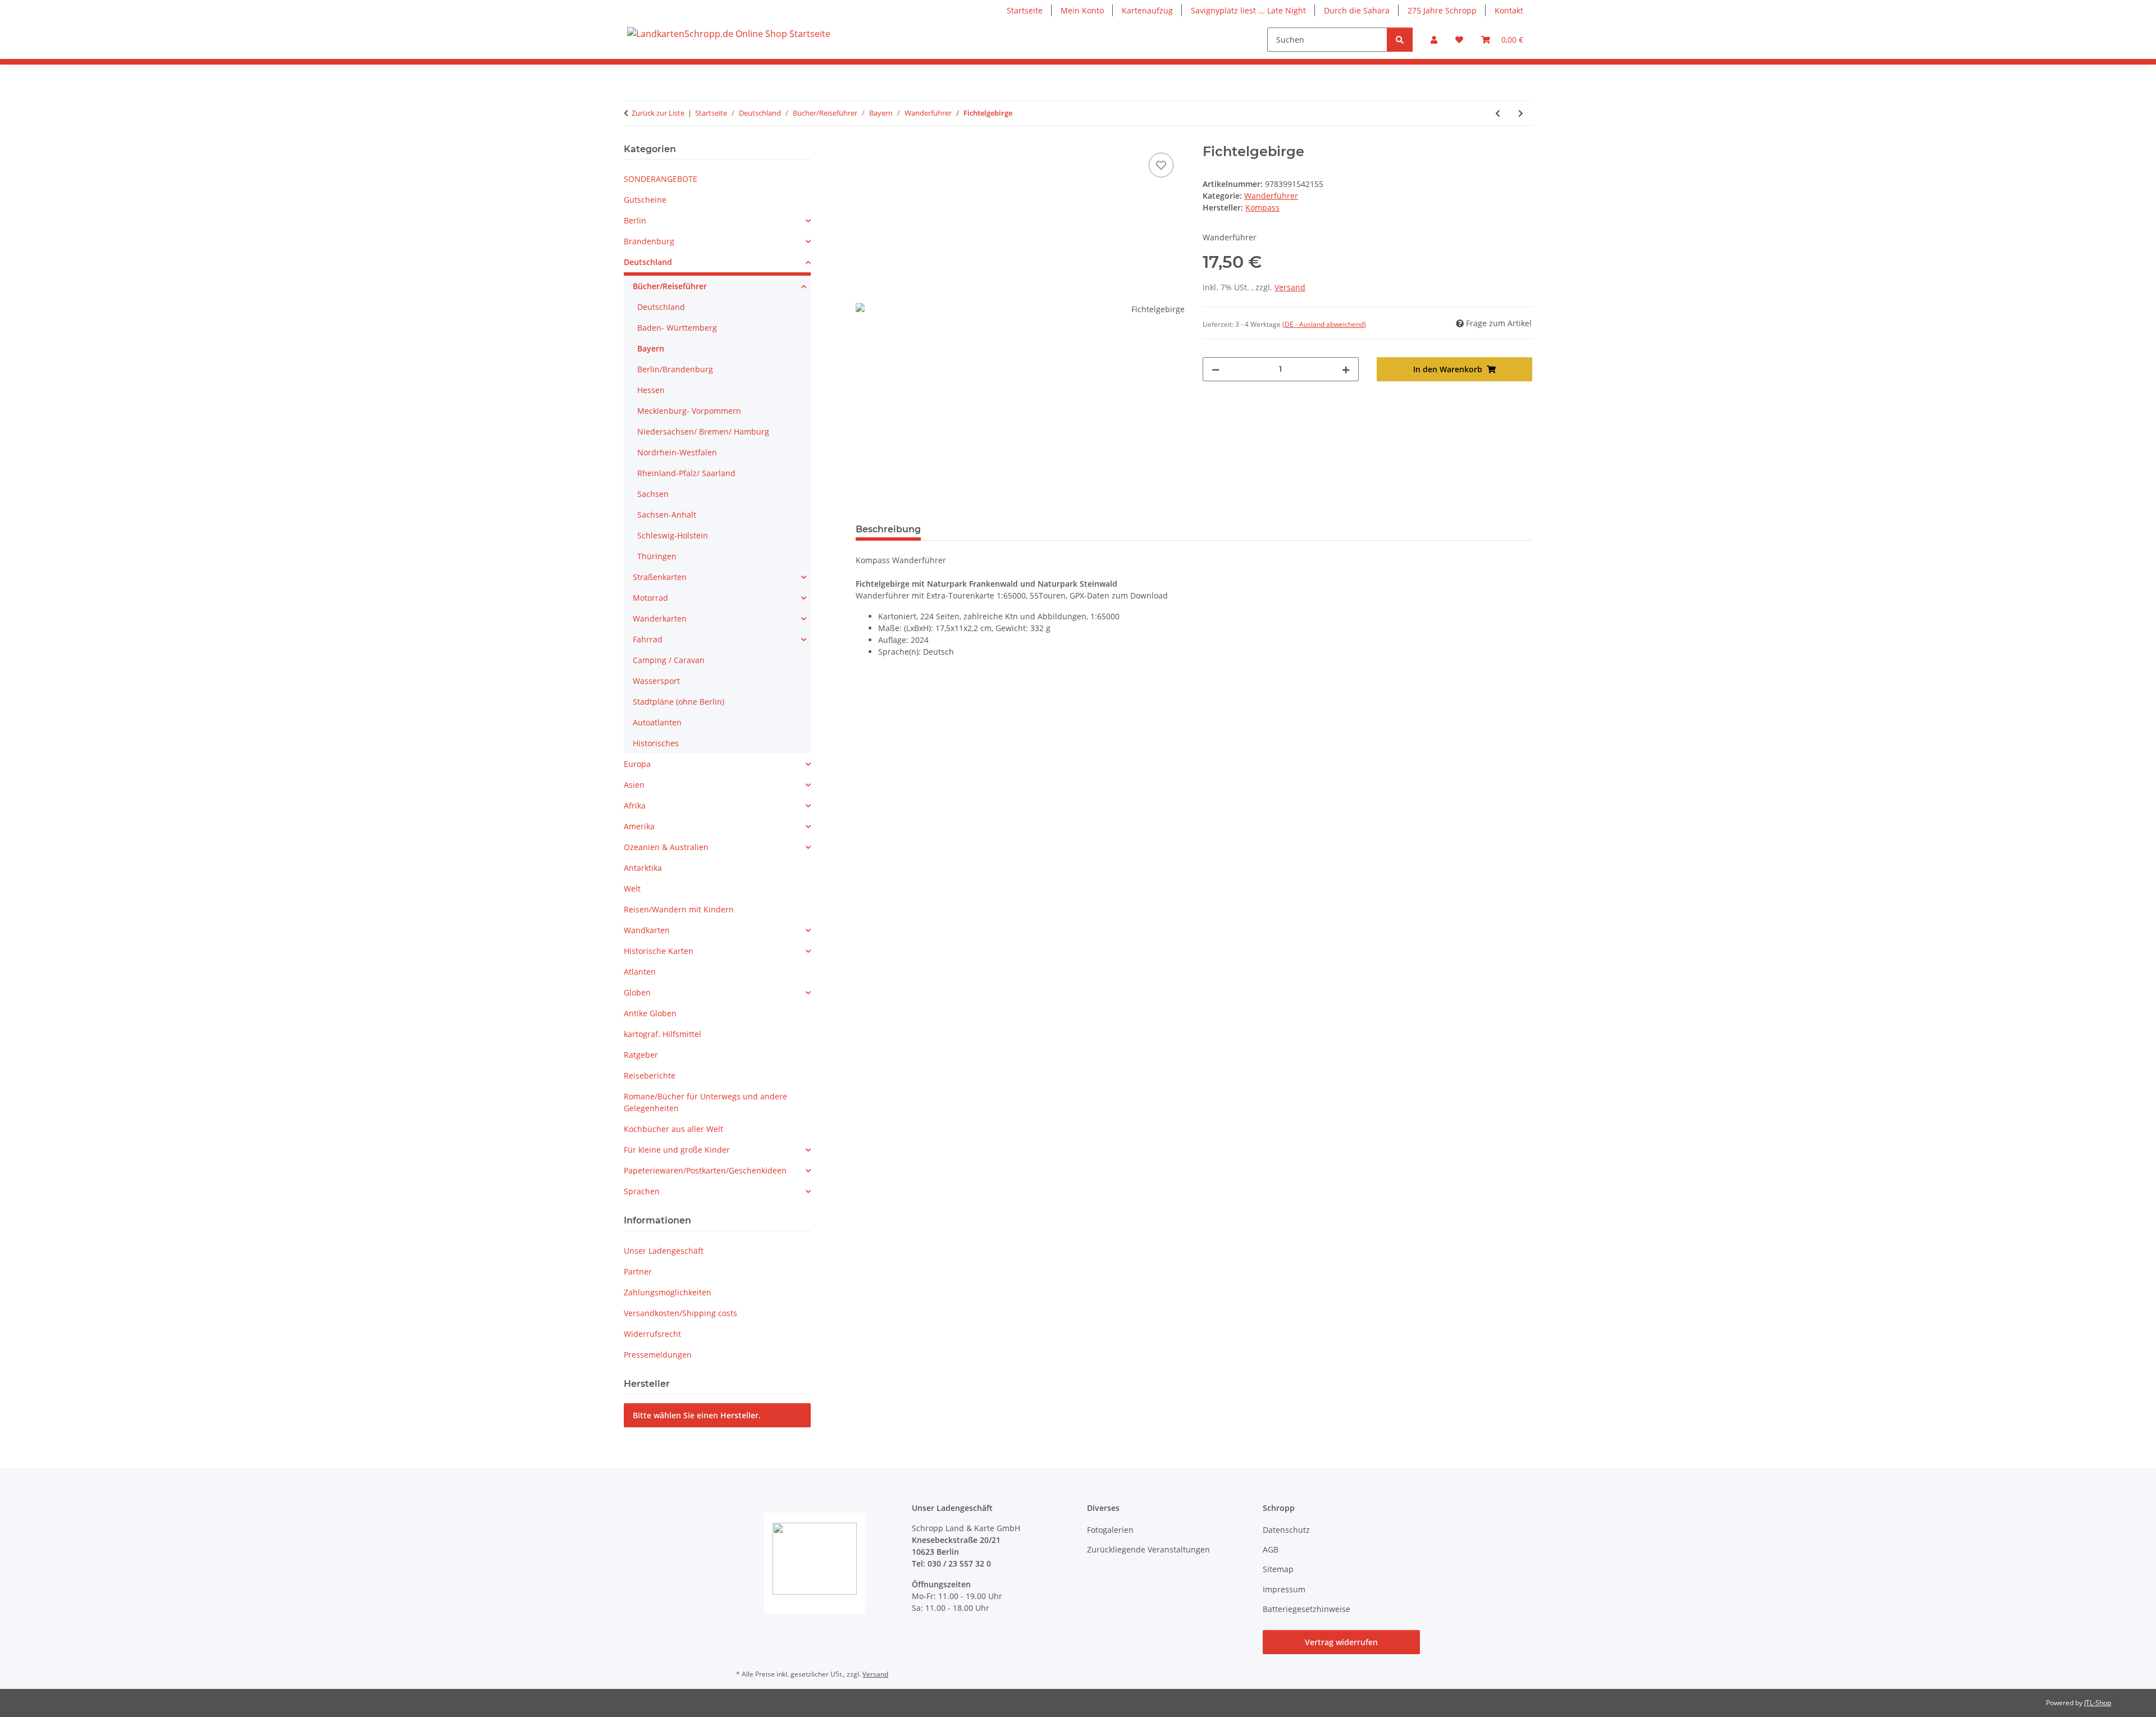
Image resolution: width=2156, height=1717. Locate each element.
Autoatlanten (657, 722)
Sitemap (1278, 1569)
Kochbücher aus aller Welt (673, 1129)
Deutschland (648, 262)
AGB (1271, 1549)
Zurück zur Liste (658, 113)
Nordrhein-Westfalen (677, 452)
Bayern (651, 348)
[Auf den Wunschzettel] (1161, 165)
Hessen (651, 390)
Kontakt (1509, 10)
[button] (1434, 40)
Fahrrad (648, 639)
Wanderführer (1271, 196)
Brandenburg (649, 241)
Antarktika (643, 868)
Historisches (656, 743)
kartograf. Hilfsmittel (663, 1034)
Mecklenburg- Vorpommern (689, 411)
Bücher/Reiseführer (670, 286)
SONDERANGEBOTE (661, 179)
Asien (634, 785)
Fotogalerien (1110, 1530)
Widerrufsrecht (652, 1334)
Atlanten (640, 972)
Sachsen (653, 494)
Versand (1290, 287)
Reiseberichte (650, 1076)
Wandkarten (647, 930)
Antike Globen (650, 1013)
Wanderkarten (660, 618)
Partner (638, 1271)
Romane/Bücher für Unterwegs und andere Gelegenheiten (705, 1102)
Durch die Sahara (1357, 10)
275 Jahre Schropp (1442, 10)
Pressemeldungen (658, 1355)
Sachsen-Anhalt (667, 515)
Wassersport (656, 681)
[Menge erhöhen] (1346, 369)
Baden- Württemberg (677, 328)
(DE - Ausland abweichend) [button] (1324, 324)
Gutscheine (645, 200)
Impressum (1284, 1589)
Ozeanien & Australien (666, 847)
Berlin (635, 220)
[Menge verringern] (1216, 369)
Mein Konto (1082, 10)
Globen (637, 992)
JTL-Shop (2098, 1703)
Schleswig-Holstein (673, 535)
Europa (637, 764)
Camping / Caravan (669, 660)
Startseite (1025, 10)
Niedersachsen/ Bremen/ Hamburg (703, 431)
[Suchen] (1400, 40)
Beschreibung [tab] (888, 529)
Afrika (635, 805)
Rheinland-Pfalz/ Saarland (686, 473)
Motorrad (650, 598)
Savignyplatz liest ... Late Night (1248, 10)
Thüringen (657, 556)
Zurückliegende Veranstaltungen (1148, 1549)
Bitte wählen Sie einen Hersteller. (697, 1415)
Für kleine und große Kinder (677, 1150)
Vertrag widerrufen (1341, 1642)
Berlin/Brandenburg (675, 369)
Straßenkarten (660, 577)
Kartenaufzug (1147, 10)
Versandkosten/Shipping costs (680, 1313)
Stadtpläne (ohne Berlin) (679, 702)
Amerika (639, 826)
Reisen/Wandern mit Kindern (679, 909)
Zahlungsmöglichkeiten (668, 1292)
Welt (632, 889)
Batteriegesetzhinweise (1307, 1609)
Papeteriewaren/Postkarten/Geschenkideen (705, 1170)
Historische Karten (659, 951)
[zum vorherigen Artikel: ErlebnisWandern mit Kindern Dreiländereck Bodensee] (1498, 113)
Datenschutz (1286, 1530)
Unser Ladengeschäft (664, 1251)
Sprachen (642, 1191)
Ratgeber (641, 1055)
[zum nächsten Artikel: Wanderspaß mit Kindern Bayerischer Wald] (1521, 113)
